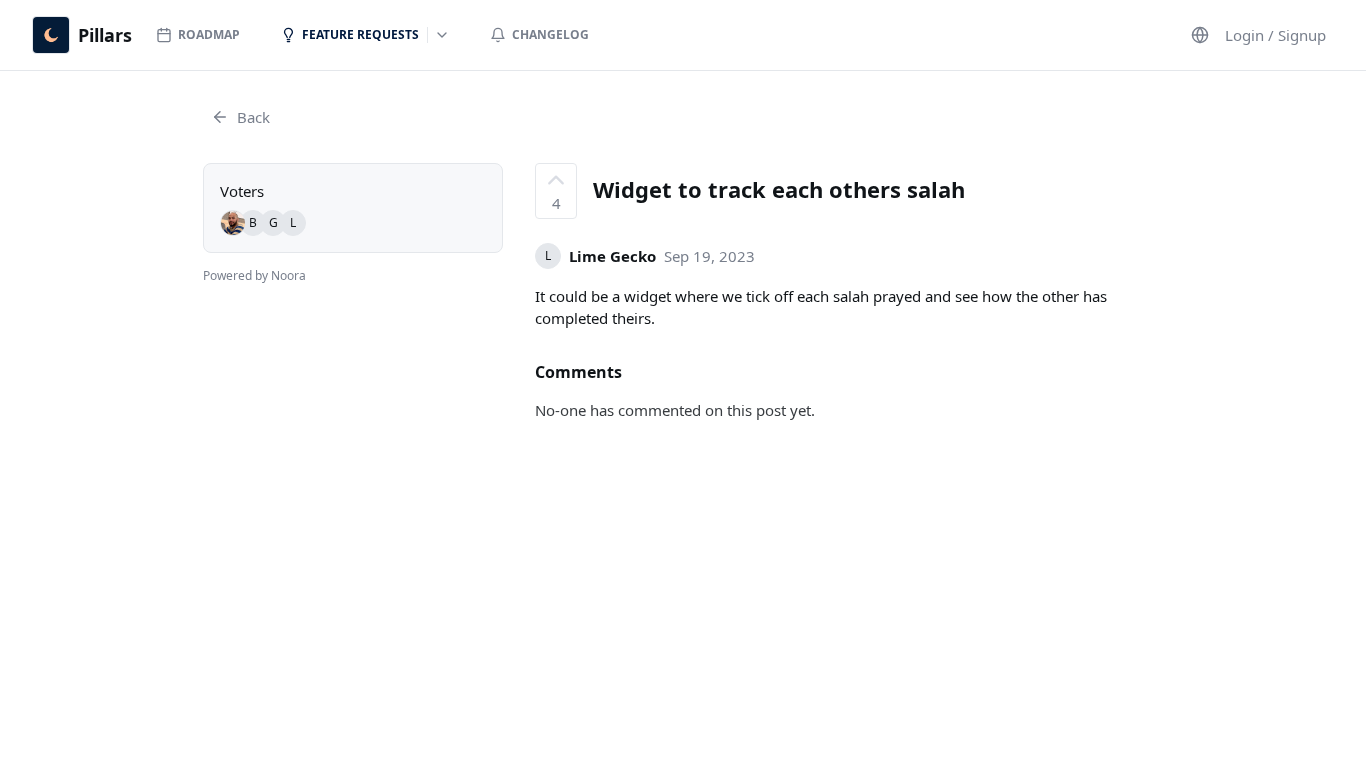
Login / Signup (1275, 35)
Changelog (550, 34)
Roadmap (209, 34)
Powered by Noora (254, 275)
